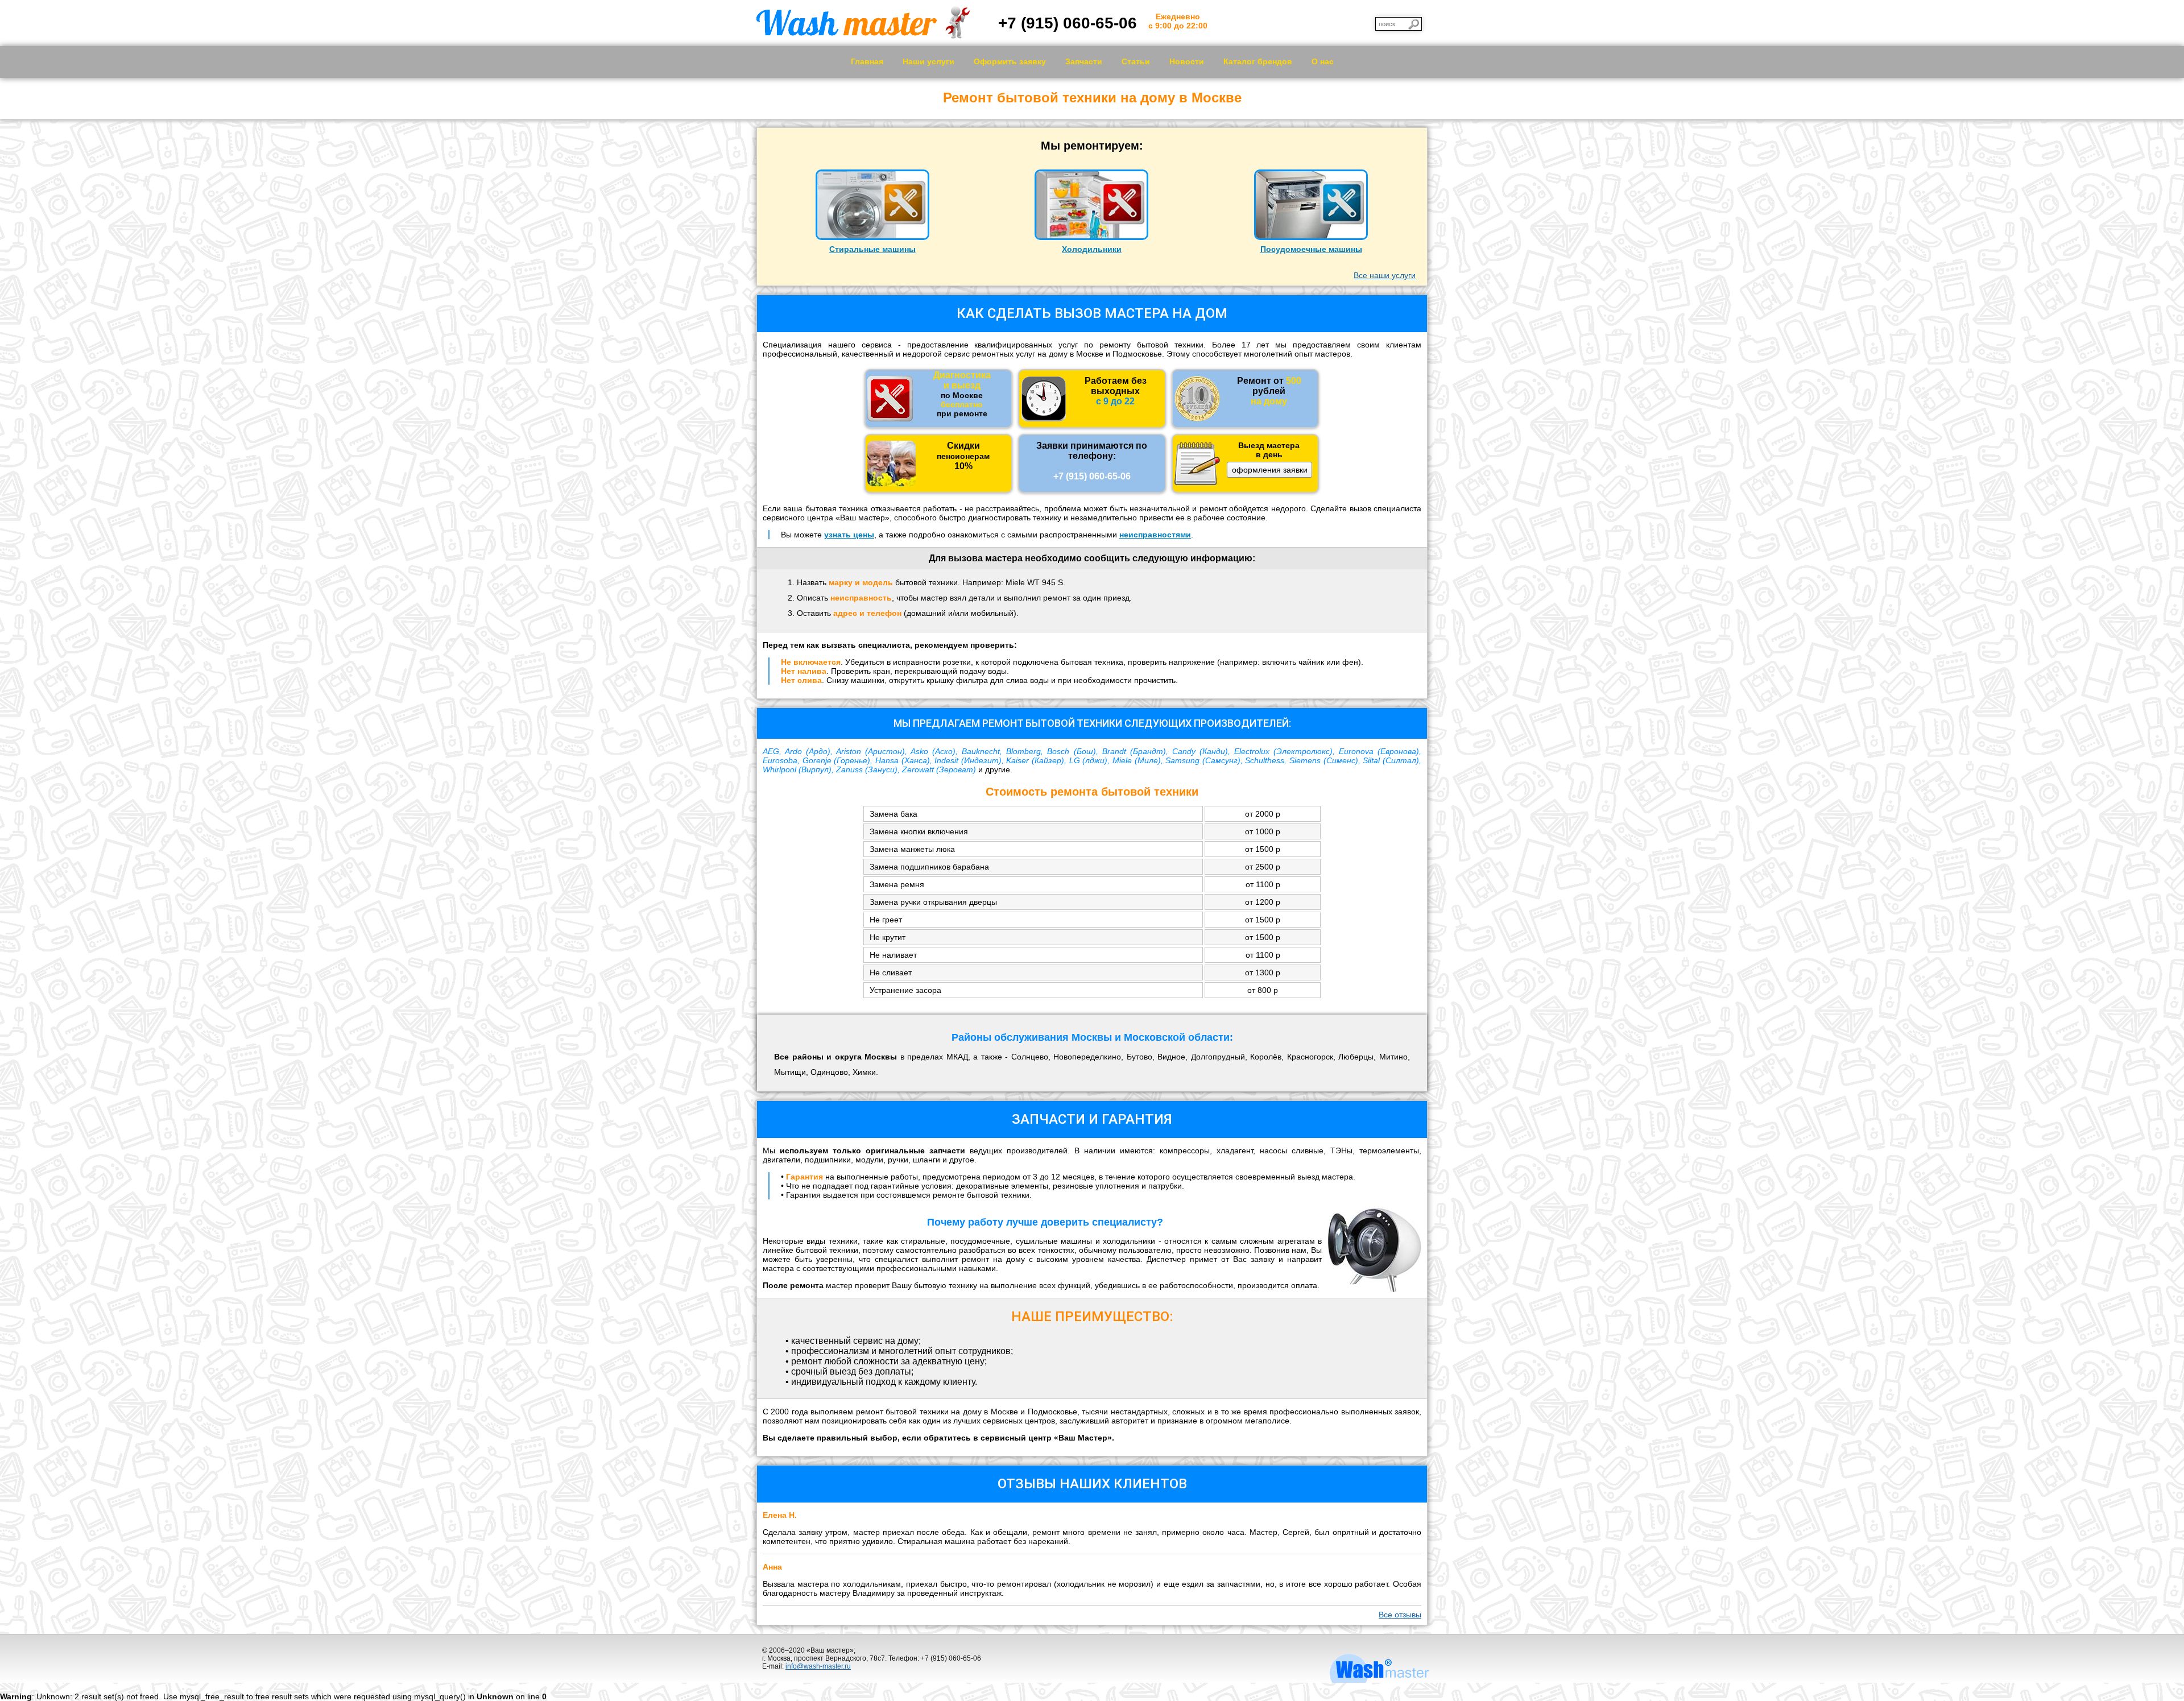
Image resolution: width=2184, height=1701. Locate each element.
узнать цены (849, 535)
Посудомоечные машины (1311, 249)
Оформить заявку (1010, 61)
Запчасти (1084, 61)
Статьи (1136, 61)
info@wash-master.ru (818, 1666)
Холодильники (1092, 249)
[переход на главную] (863, 36)
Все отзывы (1400, 1615)
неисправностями (1155, 535)
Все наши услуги (1385, 275)
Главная (867, 61)
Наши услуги (928, 61)
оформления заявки (1270, 470)
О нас (1323, 61)
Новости (1187, 61)
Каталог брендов (1258, 61)
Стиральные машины (872, 249)
